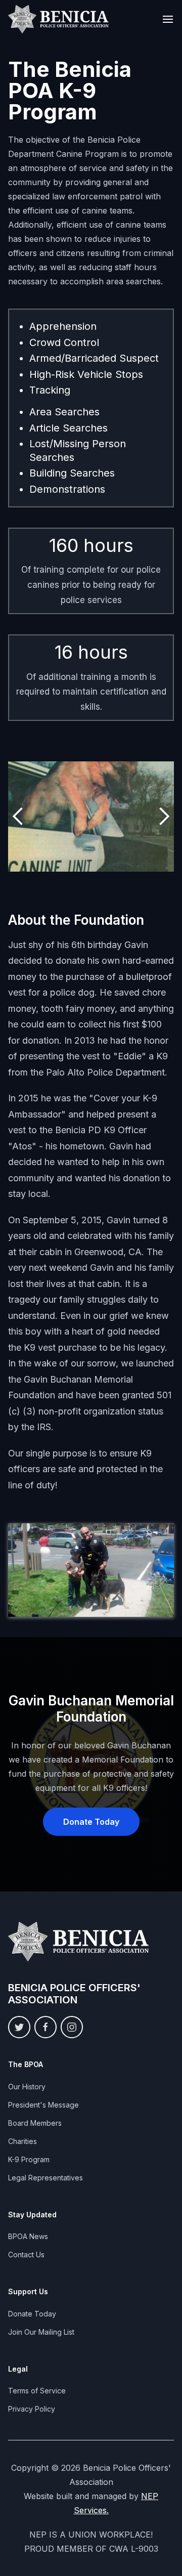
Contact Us (26, 2255)
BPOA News (28, 2236)
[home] (59, 19)
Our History (27, 2087)
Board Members (35, 2123)
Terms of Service (37, 2391)
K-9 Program (29, 2159)
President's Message (43, 2105)
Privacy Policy (32, 2409)
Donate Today (91, 1822)
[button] (168, 19)
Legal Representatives (45, 2178)
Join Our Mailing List (41, 2332)
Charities (22, 2141)
